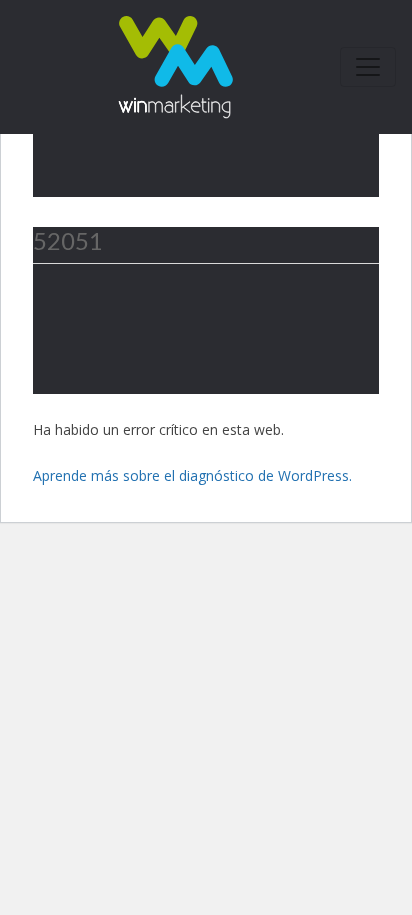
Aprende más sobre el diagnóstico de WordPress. (192, 475)
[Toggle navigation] (368, 67)
